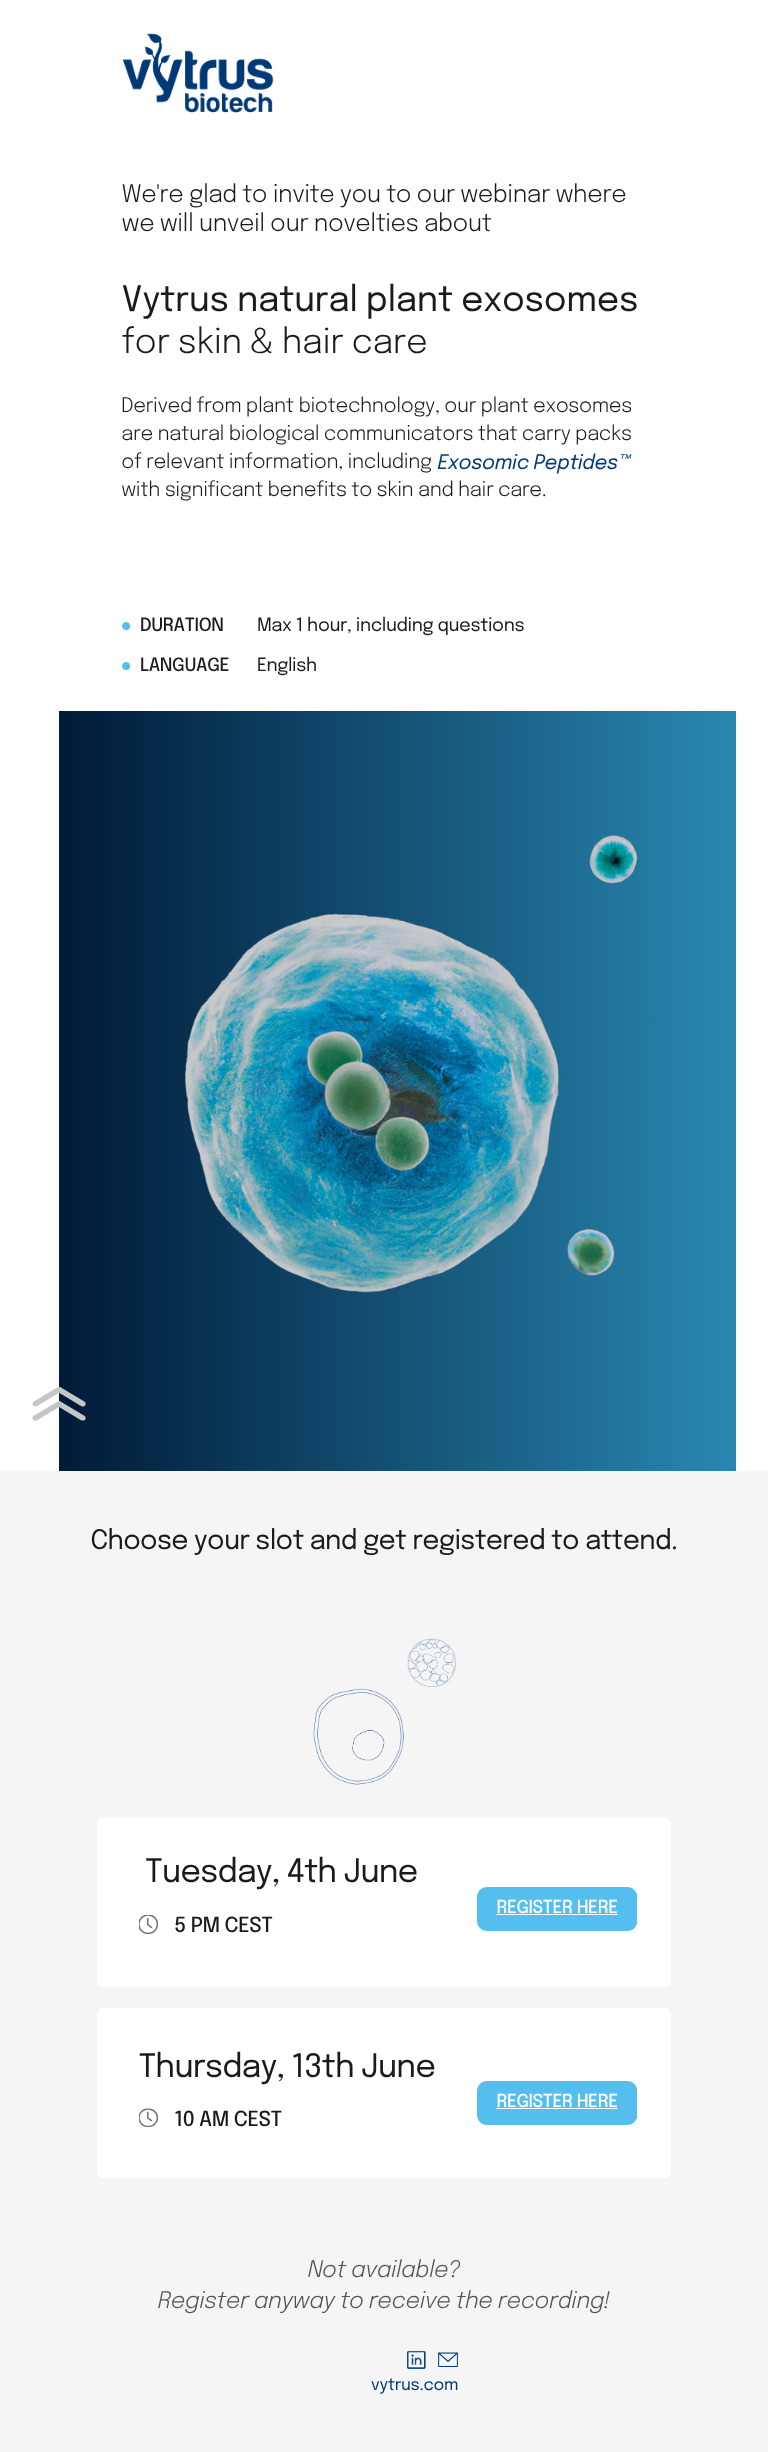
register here (556, 1909)
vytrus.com (414, 2385)
